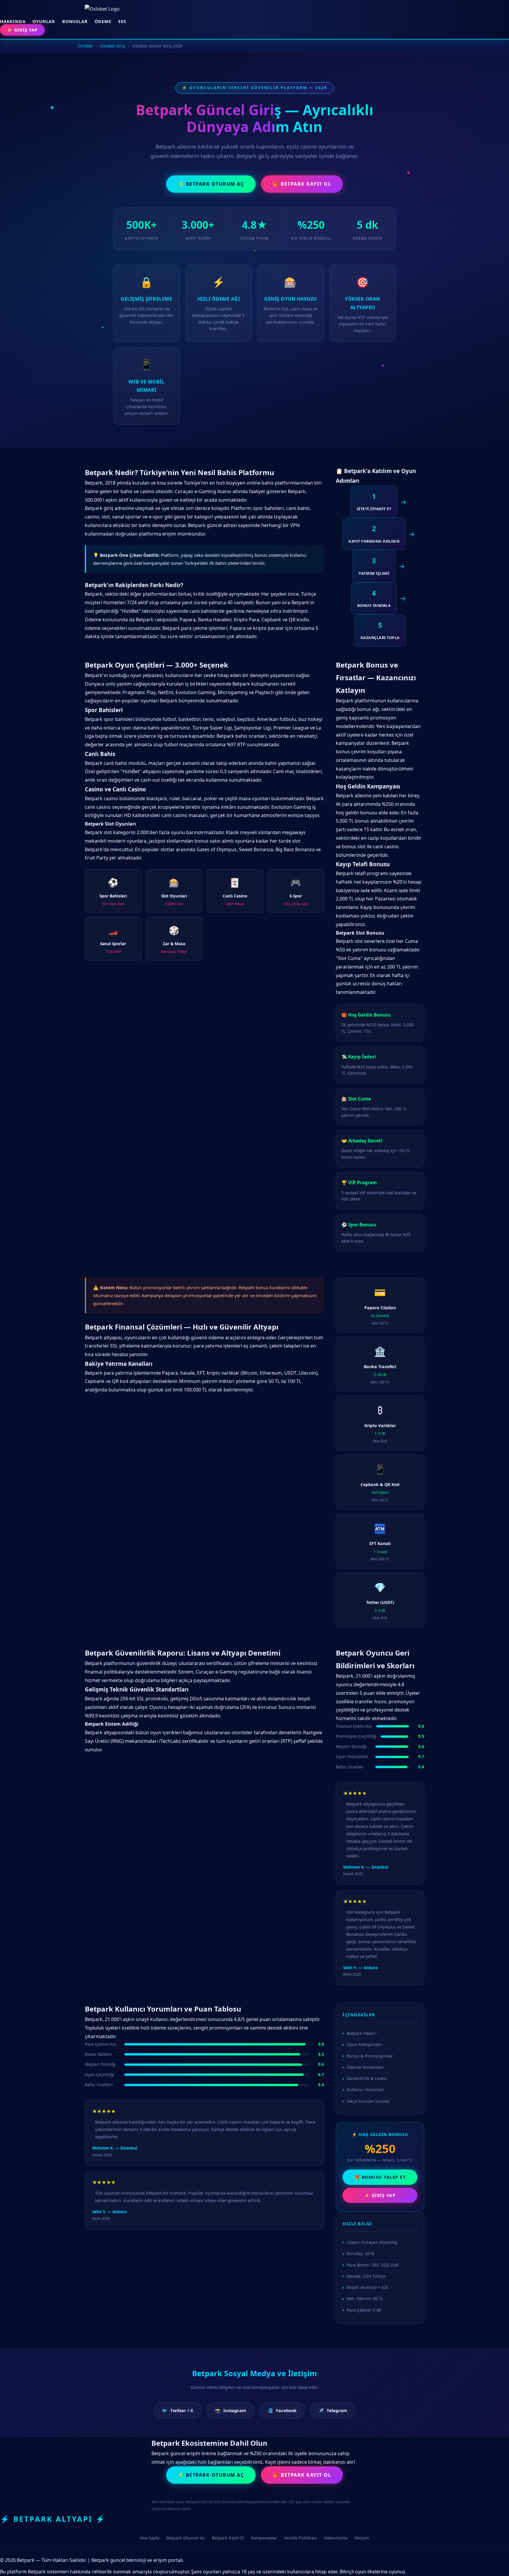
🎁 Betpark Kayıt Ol (302, 184)
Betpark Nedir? (362, 2033)
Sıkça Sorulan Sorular (368, 2101)
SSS (122, 21)
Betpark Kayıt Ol (228, 2538)
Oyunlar (44, 21)
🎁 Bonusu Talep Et (380, 2177)
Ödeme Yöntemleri (365, 2067)
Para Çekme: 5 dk (364, 2310)
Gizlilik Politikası (301, 2538)
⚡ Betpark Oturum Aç (211, 184)
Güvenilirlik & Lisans (367, 2078)
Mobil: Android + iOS (367, 2287)
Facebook (282, 2410)
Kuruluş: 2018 (360, 2253)
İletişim (362, 2538)
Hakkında (13, 21)
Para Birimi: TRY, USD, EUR (373, 2265)
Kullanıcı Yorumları (366, 2090)
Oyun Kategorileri (364, 2044)
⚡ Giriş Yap (380, 2195)
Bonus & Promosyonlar (370, 2056)
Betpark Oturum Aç (186, 2538)
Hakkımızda (336, 2538)
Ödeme (103, 21)
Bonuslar (75, 21)
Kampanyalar (264, 2538)
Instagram (230, 2410)
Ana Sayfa (150, 2538)
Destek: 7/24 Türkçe (366, 2276)
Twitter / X (178, 2410)
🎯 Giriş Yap (22, 30)
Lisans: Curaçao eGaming (372, 2242)
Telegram (333, 2410)
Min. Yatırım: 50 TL (365, 2299)
